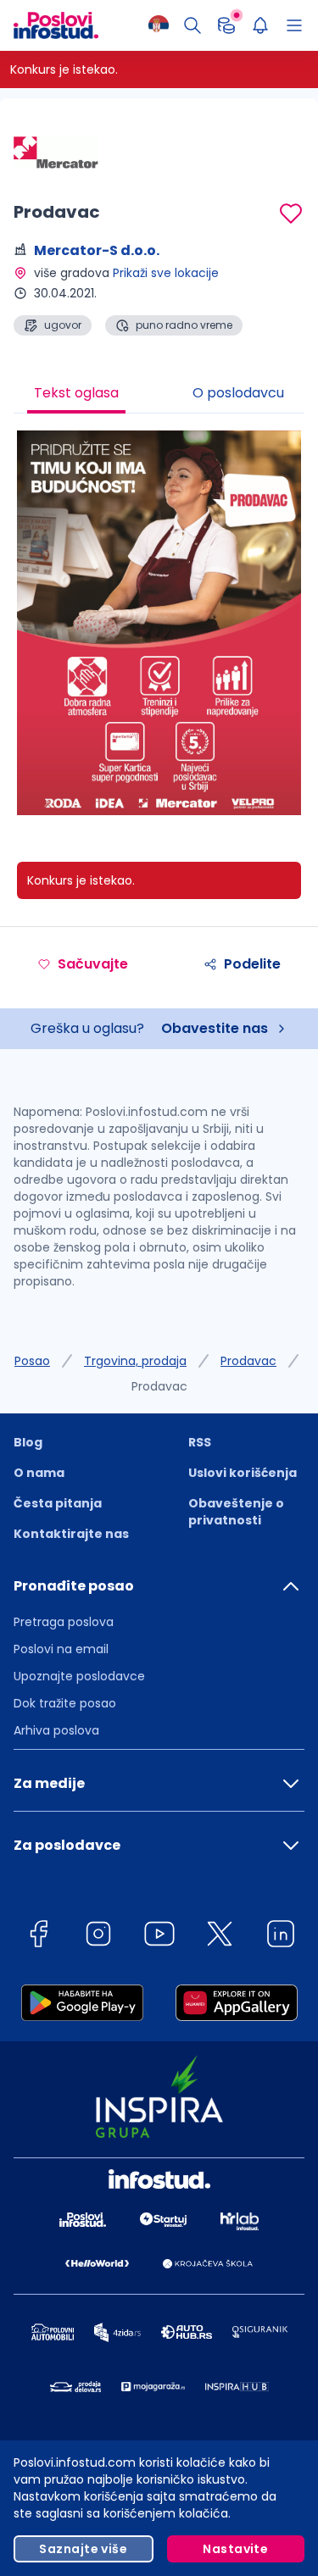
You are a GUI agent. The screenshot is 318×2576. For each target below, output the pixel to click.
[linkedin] (281, 1937)
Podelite (252, 964)
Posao (32, 1361)
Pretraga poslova (64, 1622)
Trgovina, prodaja (135, 1361)
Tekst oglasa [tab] (76, 393)
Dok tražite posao (65, 1703)
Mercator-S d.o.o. (97, 250)
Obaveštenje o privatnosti (236, 1512)
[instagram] (98, 1937)
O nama (39, 1473)
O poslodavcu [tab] (238, 393)
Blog (28, 1442)
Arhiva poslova (56, 1730)
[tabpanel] (159, 629)
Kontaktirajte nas (71, 1534)
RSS (200, 1442)
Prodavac (248, 1361)
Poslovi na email (61, 1649)
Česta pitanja (58, 1503)
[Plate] (226, 25)
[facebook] (38, 1937)
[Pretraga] (192, 25)
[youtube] (159, 1937)
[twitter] (220, 1937)
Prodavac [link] (159, 1386)
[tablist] (159, 395)
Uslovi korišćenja (243, 1473)
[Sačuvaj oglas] (291, 214)
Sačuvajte (93, 964)
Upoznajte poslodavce (79, 1676)
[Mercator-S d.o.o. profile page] (56, 153)
